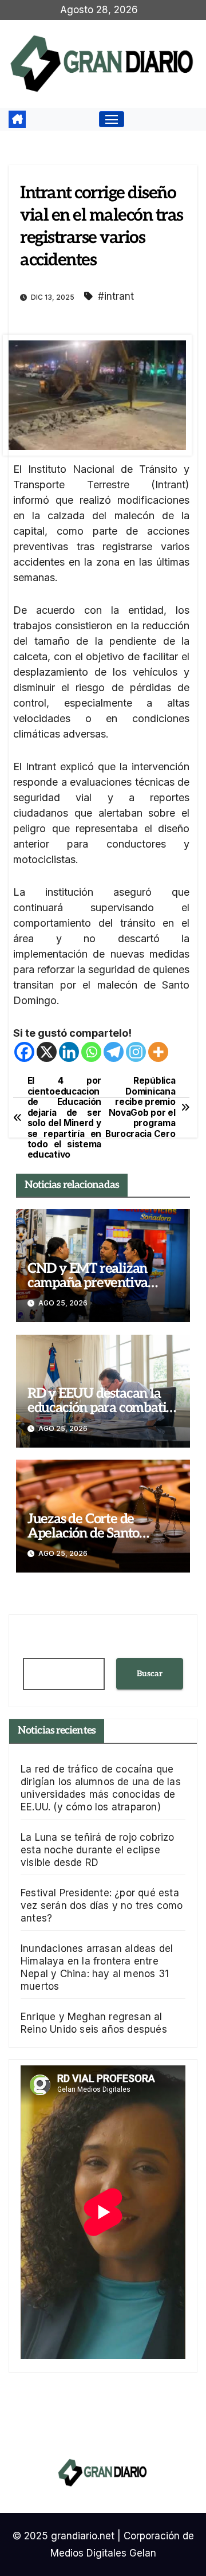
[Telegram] (114, 1052)
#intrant (116, 296)
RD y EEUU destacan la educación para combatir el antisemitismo (100, 1408)
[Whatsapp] (91, 1052)
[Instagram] (136, 1052)
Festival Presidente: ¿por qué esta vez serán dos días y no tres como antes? (102, 1905)
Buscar (150, 1674)
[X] (47, 1052)
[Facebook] (24, 1052)
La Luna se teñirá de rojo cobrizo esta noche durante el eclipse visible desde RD (98, 1850)
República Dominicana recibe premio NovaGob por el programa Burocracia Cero (140, 1107)
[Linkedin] (69, 1052)
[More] (158, 1052)
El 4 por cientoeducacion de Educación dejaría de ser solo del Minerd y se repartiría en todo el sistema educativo (64, 1118)
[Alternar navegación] (112, 119)
